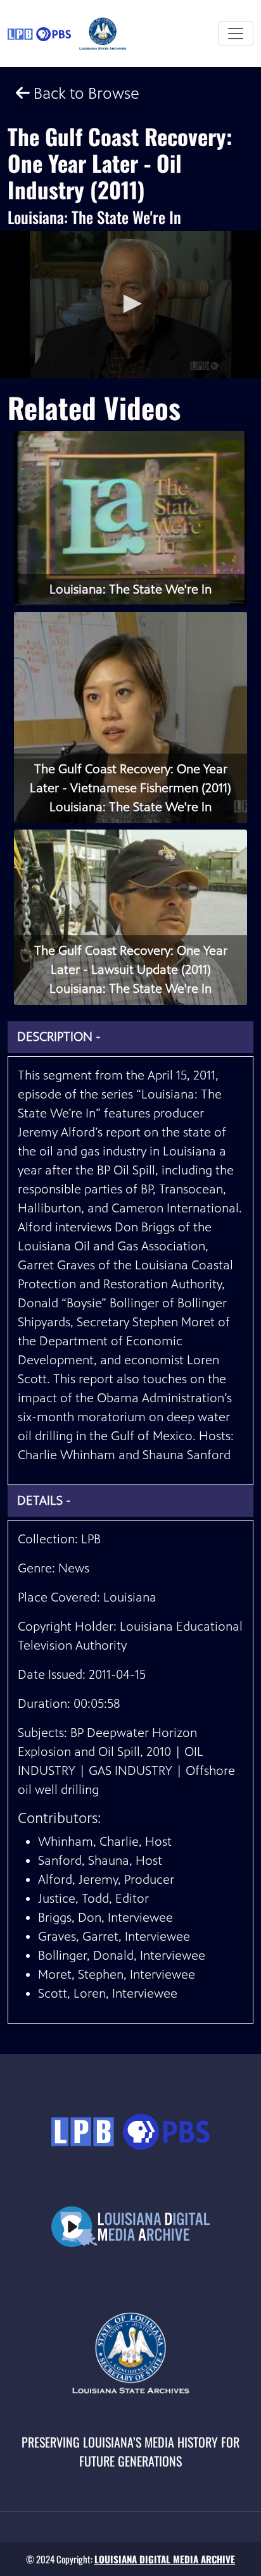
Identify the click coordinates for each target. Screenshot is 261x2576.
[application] (130, 304)
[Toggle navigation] (236, 34)
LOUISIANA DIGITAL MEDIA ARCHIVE (165, 2559)
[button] (130, 304)
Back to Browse (85, 93)
